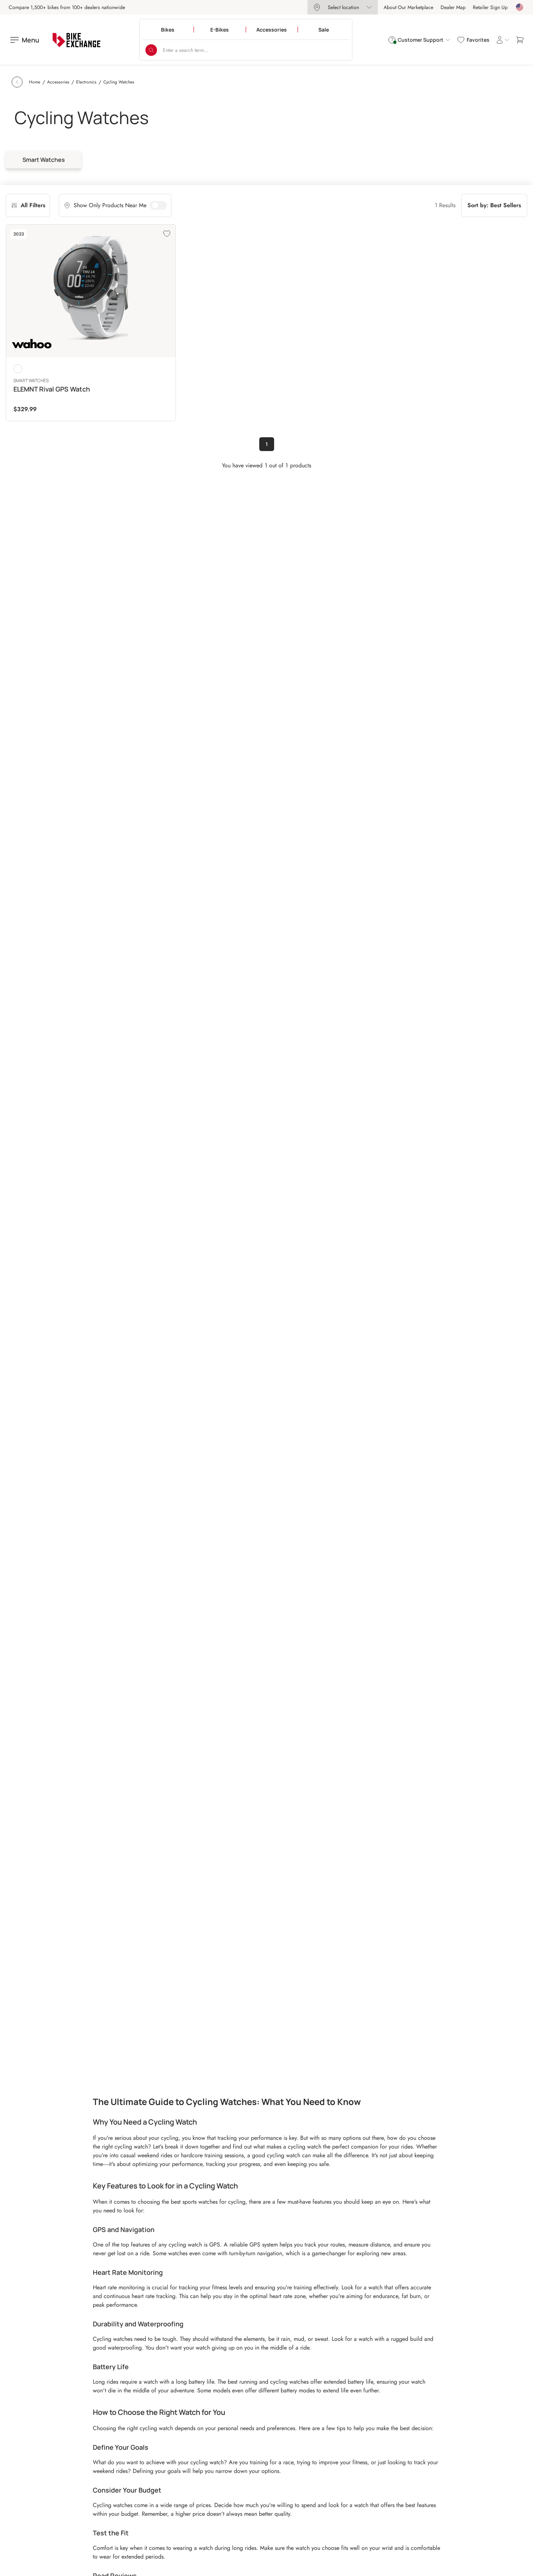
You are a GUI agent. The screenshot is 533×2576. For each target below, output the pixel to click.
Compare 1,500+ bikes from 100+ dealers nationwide (67, 7)
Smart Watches (44, 160)
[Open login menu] (503, 40)
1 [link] (267, 444)
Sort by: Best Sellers (494, 205)
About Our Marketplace (408, 7)
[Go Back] (17, 82)
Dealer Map (453, 7)
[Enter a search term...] (151, 50)
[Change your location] (520, 7)
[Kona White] (18, 369)
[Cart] (520, 40)
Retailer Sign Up (490, 7)
